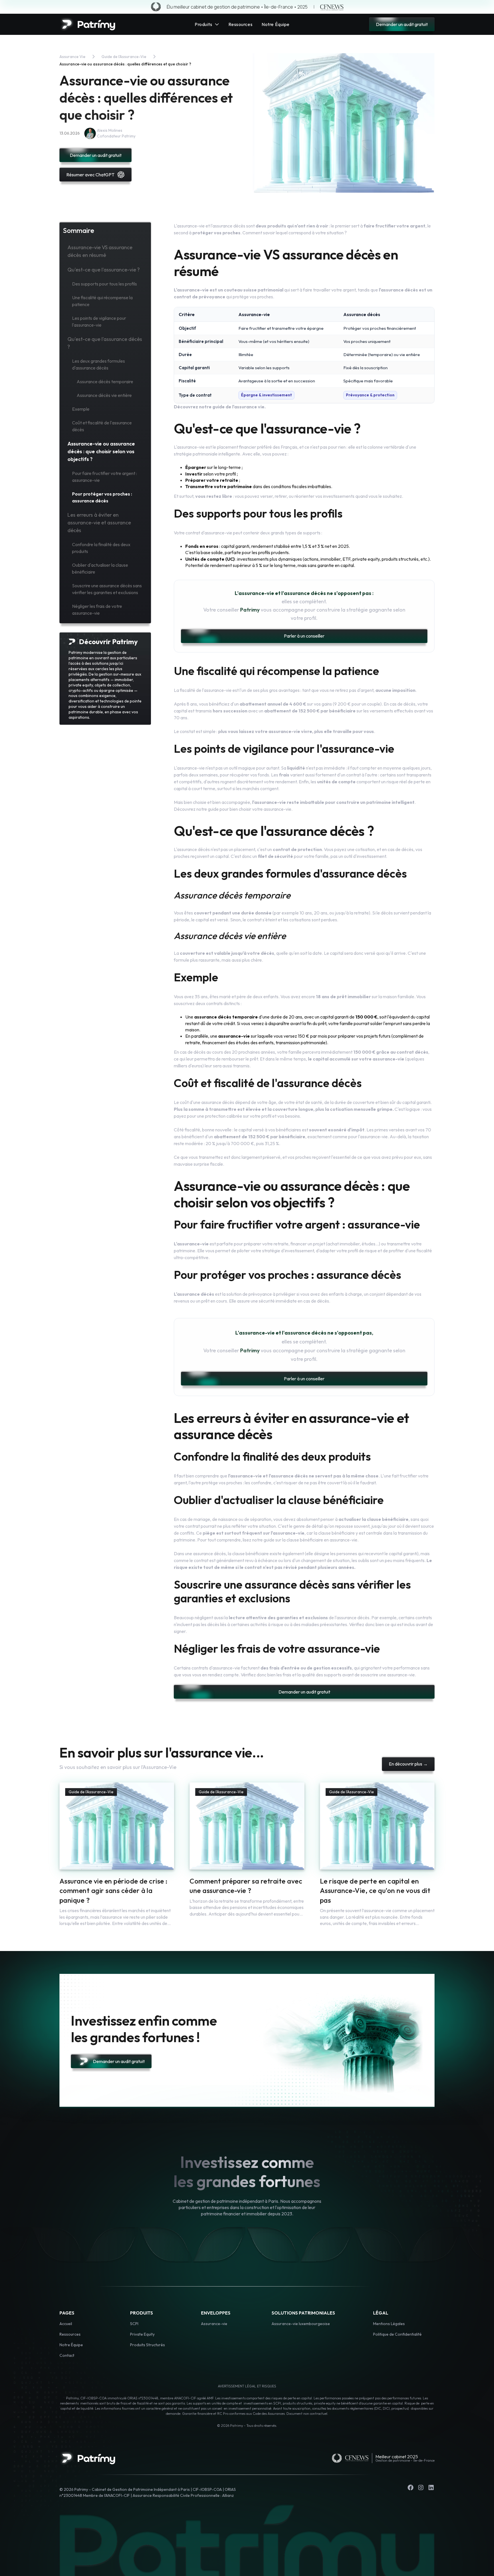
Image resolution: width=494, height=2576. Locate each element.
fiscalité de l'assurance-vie (206, 690)
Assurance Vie (72, 57)
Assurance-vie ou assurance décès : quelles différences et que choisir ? (125, 64)
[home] (87, 24)
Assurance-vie (214, 2324)
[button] (207, 24)
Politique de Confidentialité (397, 2334)
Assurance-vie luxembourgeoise (301, 2324)
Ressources (70, 2334)
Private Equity (142, 2334)
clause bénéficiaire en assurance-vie (322, 1540)
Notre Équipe (71, 2345)
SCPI (134, 2324)
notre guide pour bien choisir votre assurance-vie (244, 809)
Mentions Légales (389, 2324)
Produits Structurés (148, 2345)
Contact (67, 2355)
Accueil (66, 2324)
